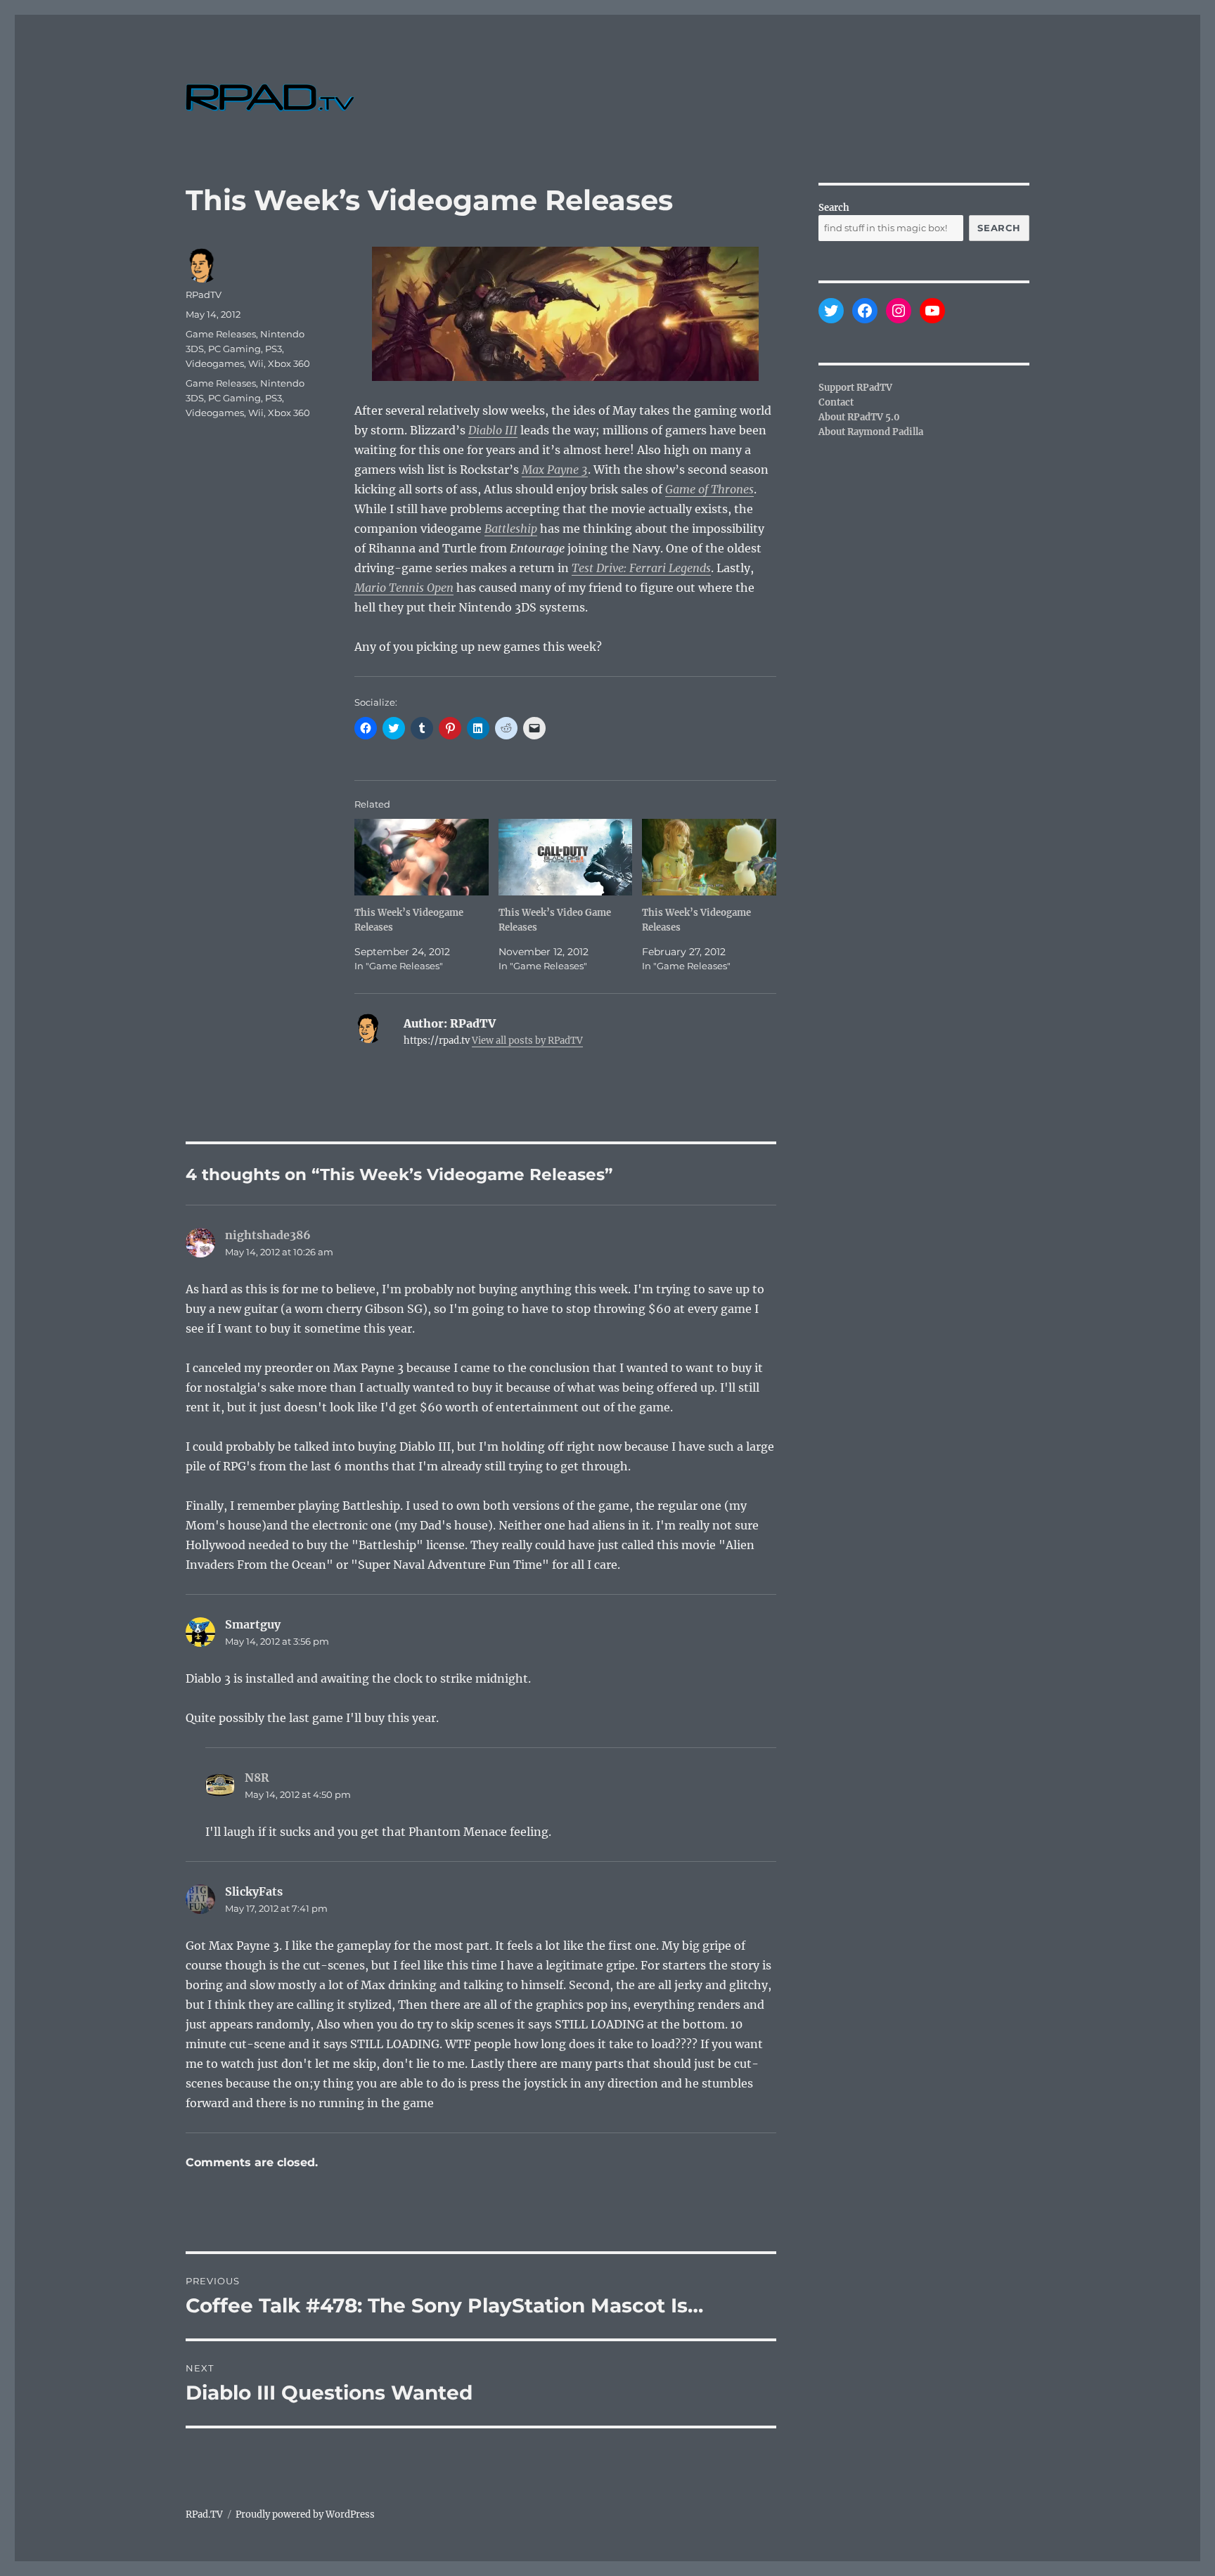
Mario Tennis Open (404, 588)
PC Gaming (234, 349)
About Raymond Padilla (871, 432)
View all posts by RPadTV (527, 1041)
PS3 (274, 349)
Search (834, 208)
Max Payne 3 (555, 470)
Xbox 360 (289, 363)
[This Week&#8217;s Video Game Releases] (566, 857)
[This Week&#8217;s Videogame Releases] (422, 857)
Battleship (511, 529)
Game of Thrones (709, 489)
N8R (257, 1778)
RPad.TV (204, 2514)
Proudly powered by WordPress (305, 2514)
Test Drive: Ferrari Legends (641, 568)
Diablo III (493, 430)
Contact (836, 402)
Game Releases (221, 334)
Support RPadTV (855, 388)
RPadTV (204, 295)
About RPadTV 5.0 (859, 417)
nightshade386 (268, 1235)
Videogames (215, 363)
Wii (256, 363)
